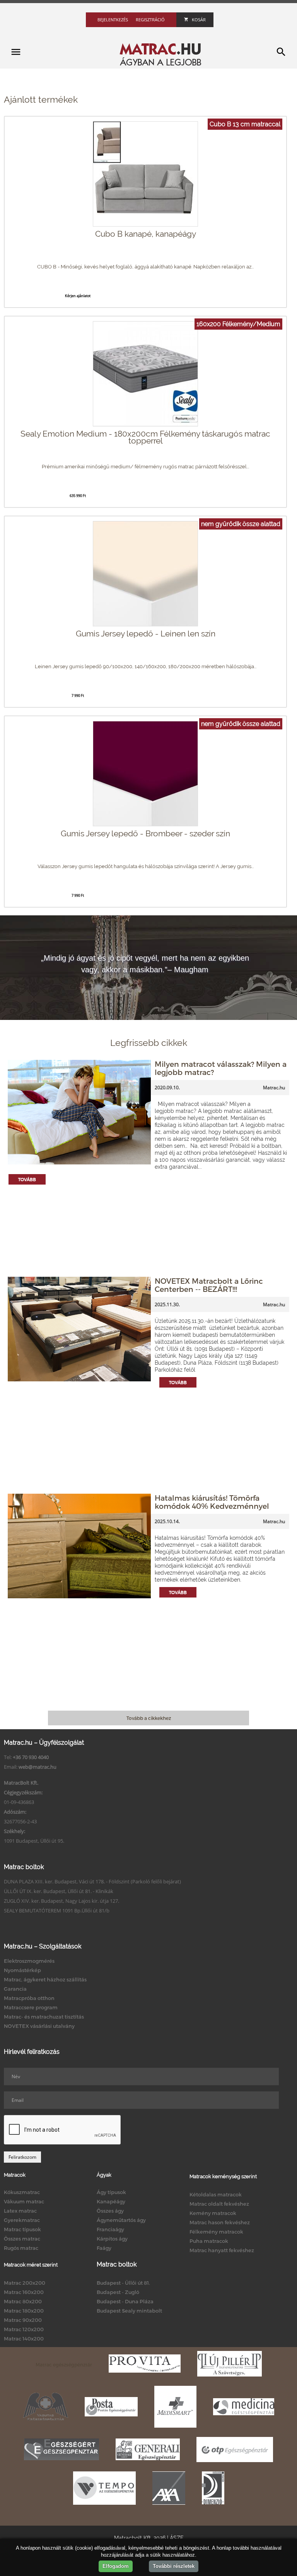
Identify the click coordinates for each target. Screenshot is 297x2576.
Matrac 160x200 (24, 2292)
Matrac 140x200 (24, 2339)
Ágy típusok (111, 2192)
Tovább (27, 1179)
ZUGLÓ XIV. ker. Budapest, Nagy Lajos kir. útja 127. (61, 1901)
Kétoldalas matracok (216, 2194)
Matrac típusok (22, 2229)
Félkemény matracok (216, 2232)
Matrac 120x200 (24, 2329)
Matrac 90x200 (23, 2320)
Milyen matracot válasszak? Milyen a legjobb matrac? (221, 1068)
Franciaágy (110, 2229)
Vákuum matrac (24, 2201)
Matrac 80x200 (23, 2301)
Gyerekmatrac (22, 2220)
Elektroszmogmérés (29, 1961)
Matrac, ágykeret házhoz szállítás (45, 1979)
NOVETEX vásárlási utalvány (39, 2026)
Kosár (199, 20)
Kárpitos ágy (112, 2239)
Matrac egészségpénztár (64, 2364)
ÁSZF (177, 2538)
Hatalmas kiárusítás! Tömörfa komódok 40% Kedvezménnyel (212, 1502)
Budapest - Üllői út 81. (123, 2283)
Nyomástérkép (22, 1970)
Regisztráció (150, 20)
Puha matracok (209, 2241)
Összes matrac (22, 2239)
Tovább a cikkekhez (149, 1718)
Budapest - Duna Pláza (125, 2301)
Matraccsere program (31, 2007)
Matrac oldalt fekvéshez (219, 2204)
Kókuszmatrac (22, 2192)
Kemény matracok (213, 2213)
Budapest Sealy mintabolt (129, 2311)
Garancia (15, 1989)
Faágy (104, 2248)
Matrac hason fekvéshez (220, 2222)
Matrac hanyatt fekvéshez (222, 2250)
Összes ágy (110, 2211)
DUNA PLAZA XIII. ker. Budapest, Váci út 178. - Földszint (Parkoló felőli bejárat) (92, 1881)
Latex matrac (20, 2211)
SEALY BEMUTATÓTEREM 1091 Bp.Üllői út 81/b (57, 1911)
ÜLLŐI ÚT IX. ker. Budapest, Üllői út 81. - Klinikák (59, 1891)
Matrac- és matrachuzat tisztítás (44, 2017)
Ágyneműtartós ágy (121, 2220)
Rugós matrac (21, 2248)
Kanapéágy (111, 2201)
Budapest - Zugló (118, 2292)
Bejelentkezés (113, 20)
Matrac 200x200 (25, 2283)
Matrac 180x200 (24, 2311)
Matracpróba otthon (29, 1998)
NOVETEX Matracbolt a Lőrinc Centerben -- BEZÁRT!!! (209, 1285)
